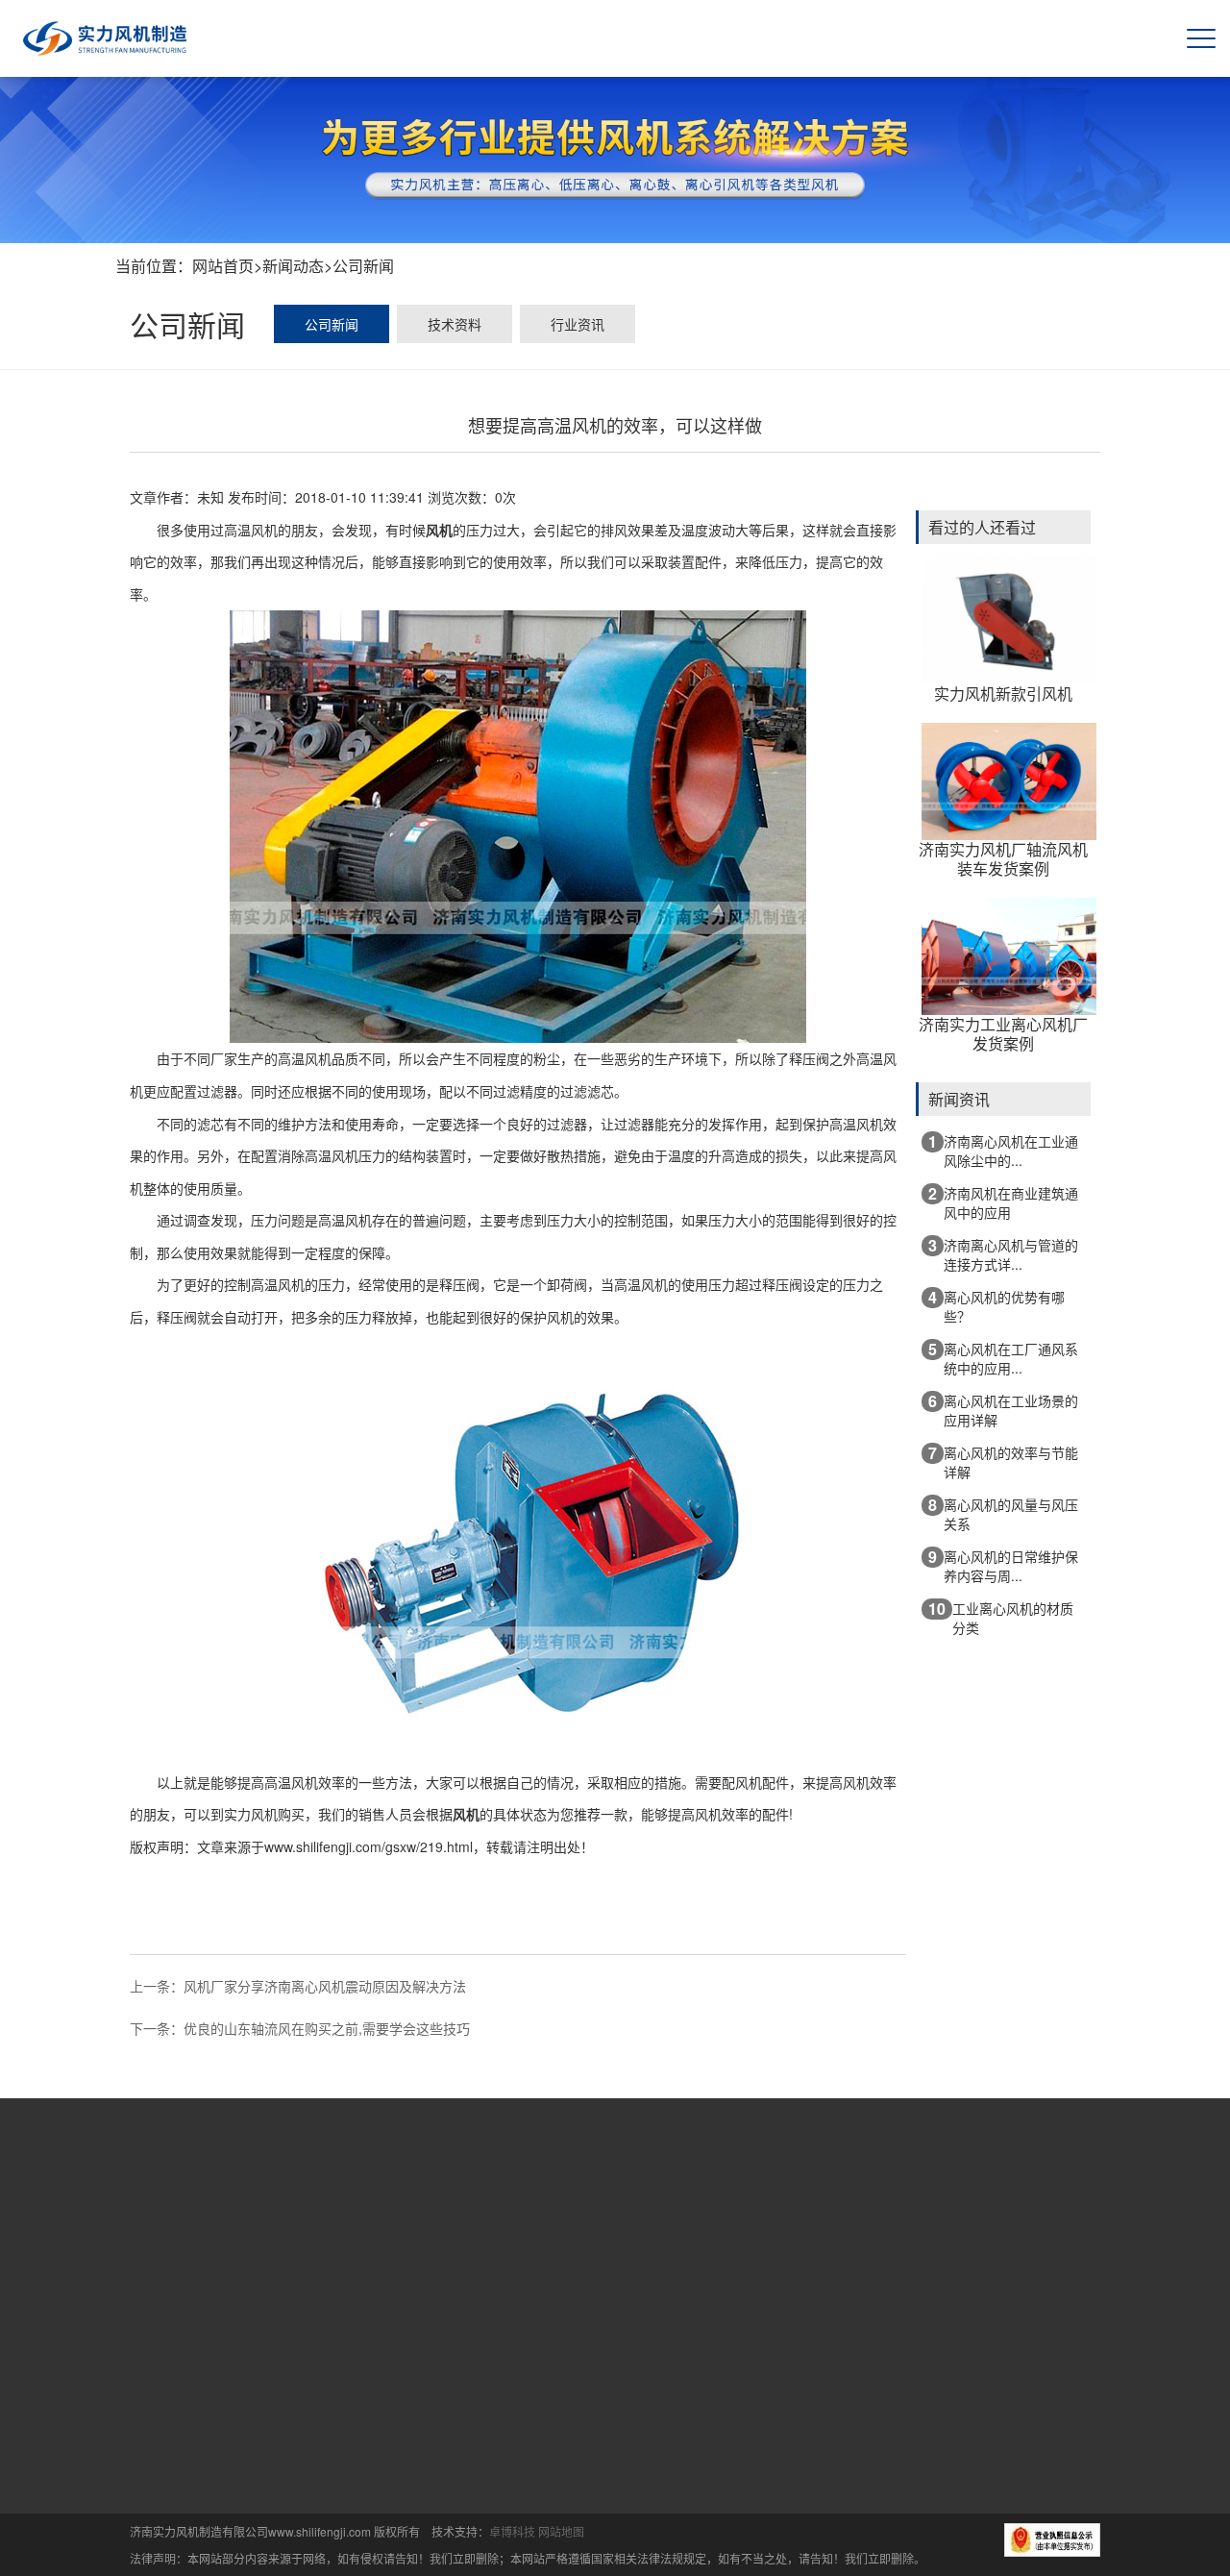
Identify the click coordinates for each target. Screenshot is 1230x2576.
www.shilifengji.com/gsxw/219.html (369, 1846)
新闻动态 (293, 266)
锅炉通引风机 (521, 2377)
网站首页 (223, 266)
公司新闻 (363, 266)
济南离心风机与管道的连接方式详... (1003, 1254)
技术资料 (455, 324)
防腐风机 (507, 2411)
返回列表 (518, 1959)
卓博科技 (512, 2531)
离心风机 (507, 2343)
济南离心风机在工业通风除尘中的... (1003, 1150)
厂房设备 (782, 2214)
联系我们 (941, 2214)
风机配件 (507, 2512)
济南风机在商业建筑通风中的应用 (1003, 1202)
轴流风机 (507, 2478)
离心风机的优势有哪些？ (996, 1306)
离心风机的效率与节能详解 (1003, 1461)
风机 (439, 530)
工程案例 (861, 2214)
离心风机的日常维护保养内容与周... (1003, 1565)
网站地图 (561, 2531)
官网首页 (465, 2214)
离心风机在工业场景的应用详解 (1003, 1410)
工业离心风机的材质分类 (1001, 1617)
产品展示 (702, 2214)
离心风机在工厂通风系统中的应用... (1003, 1358)
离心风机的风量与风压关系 (1003, 1513)
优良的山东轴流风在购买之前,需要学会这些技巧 (327, 2028)
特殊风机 (507, 2444)
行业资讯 (578, 324)
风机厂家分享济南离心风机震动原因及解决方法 (325, 1986)
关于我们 (544, 2214)
